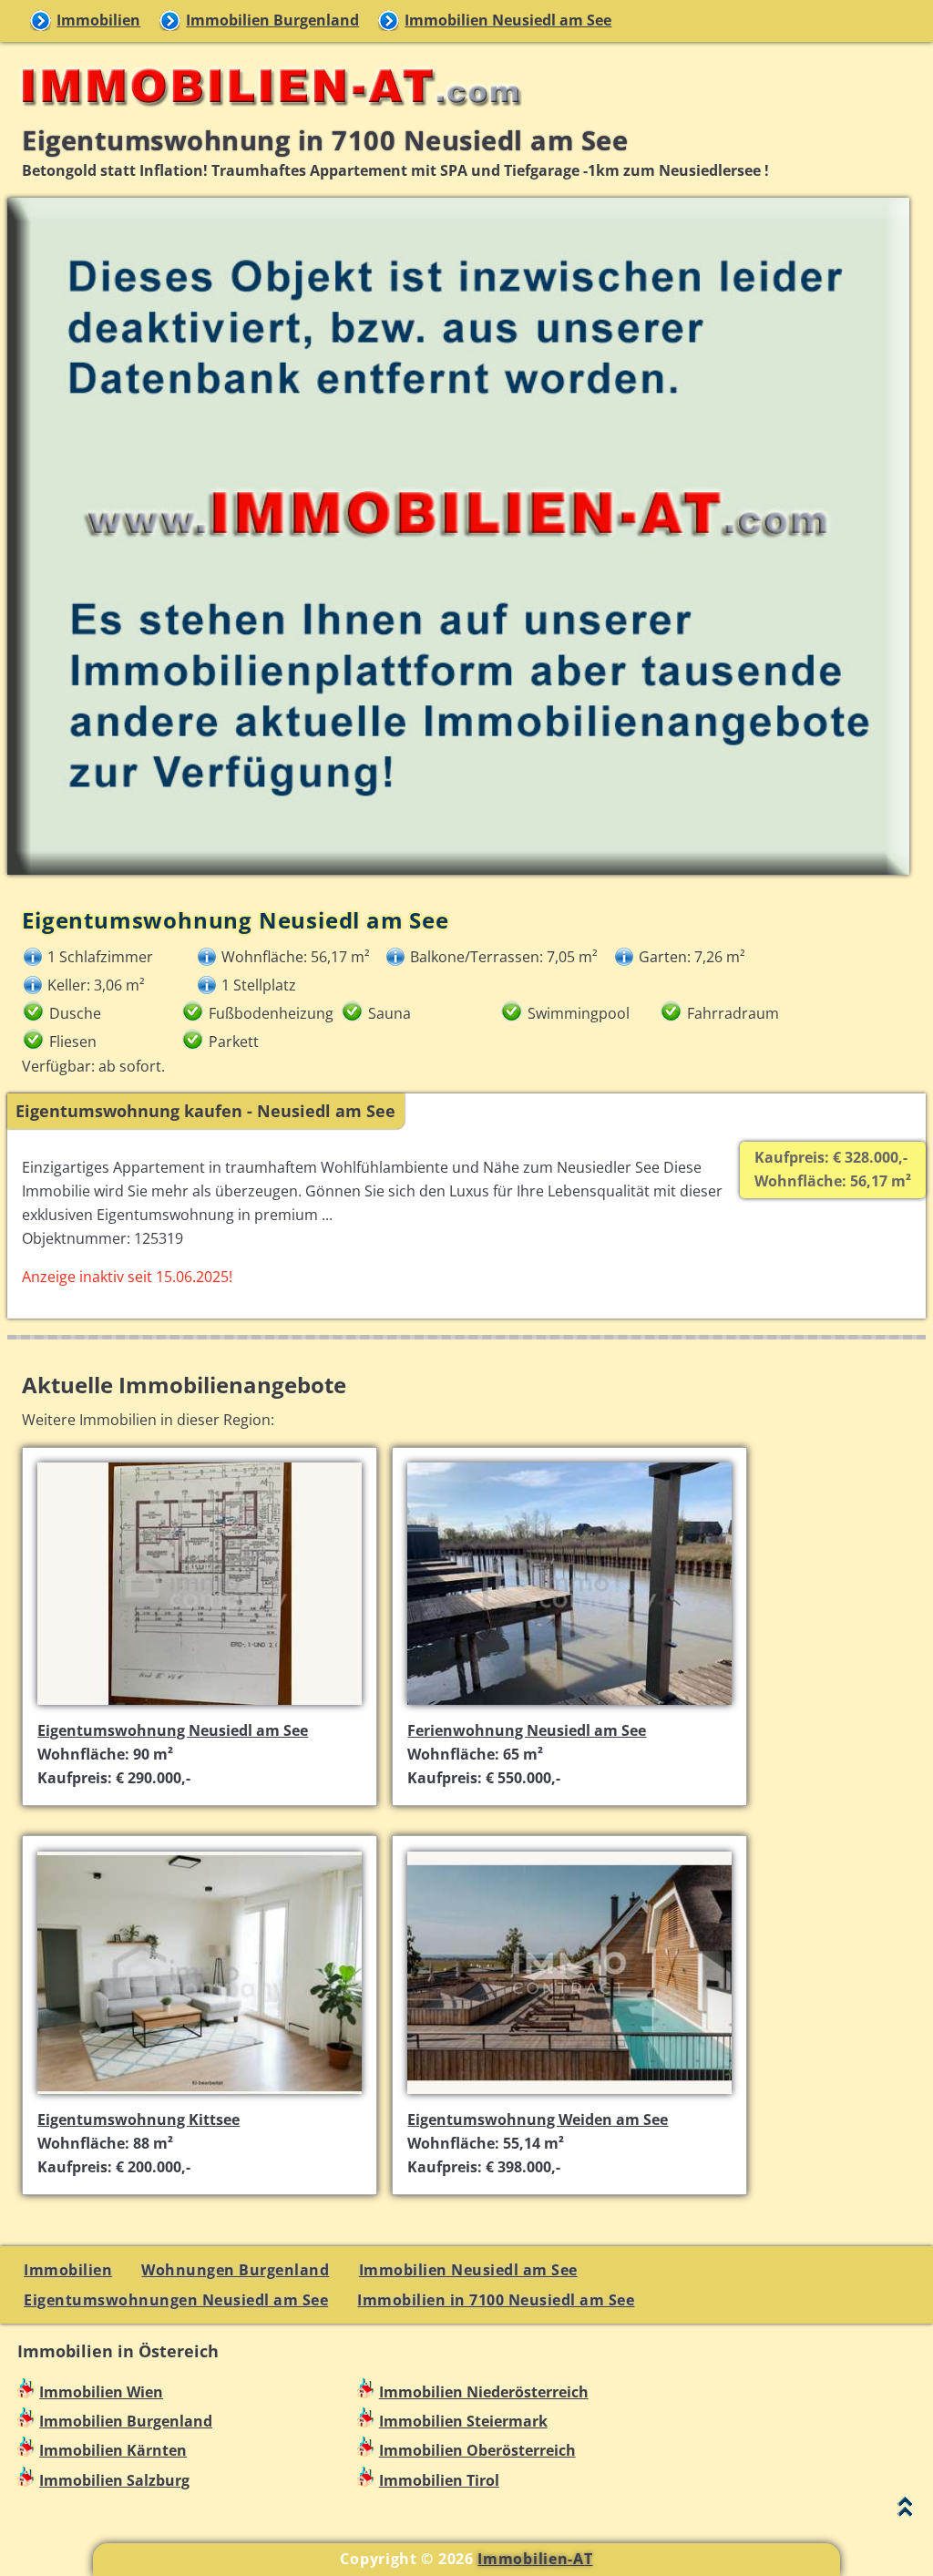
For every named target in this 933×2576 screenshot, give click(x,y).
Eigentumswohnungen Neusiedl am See (176, 2300)
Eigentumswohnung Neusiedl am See (173, 1730)
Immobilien (98, 20)
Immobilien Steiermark (463, 2421)
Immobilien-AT (535, 2559)
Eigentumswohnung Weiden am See (538, 2119)
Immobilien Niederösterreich (484, 2392)
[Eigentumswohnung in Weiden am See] (569, 2096)
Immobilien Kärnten (113, 2450)
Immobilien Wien (101, 2392)
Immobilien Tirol (439, 2480)
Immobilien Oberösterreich (477, 2450)
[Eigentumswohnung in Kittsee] (200, 2096)
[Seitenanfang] (905, 2511)
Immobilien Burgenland (272, 20)
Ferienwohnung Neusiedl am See (527, 1730)
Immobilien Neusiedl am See (508, 20)
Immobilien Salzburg (114, 2480)
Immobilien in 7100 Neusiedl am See (496, 2300)
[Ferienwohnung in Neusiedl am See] (569, 1708)
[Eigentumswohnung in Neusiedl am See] (200, 1708)
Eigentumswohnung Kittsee (138, 2119)
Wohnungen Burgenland (235, 2270)
